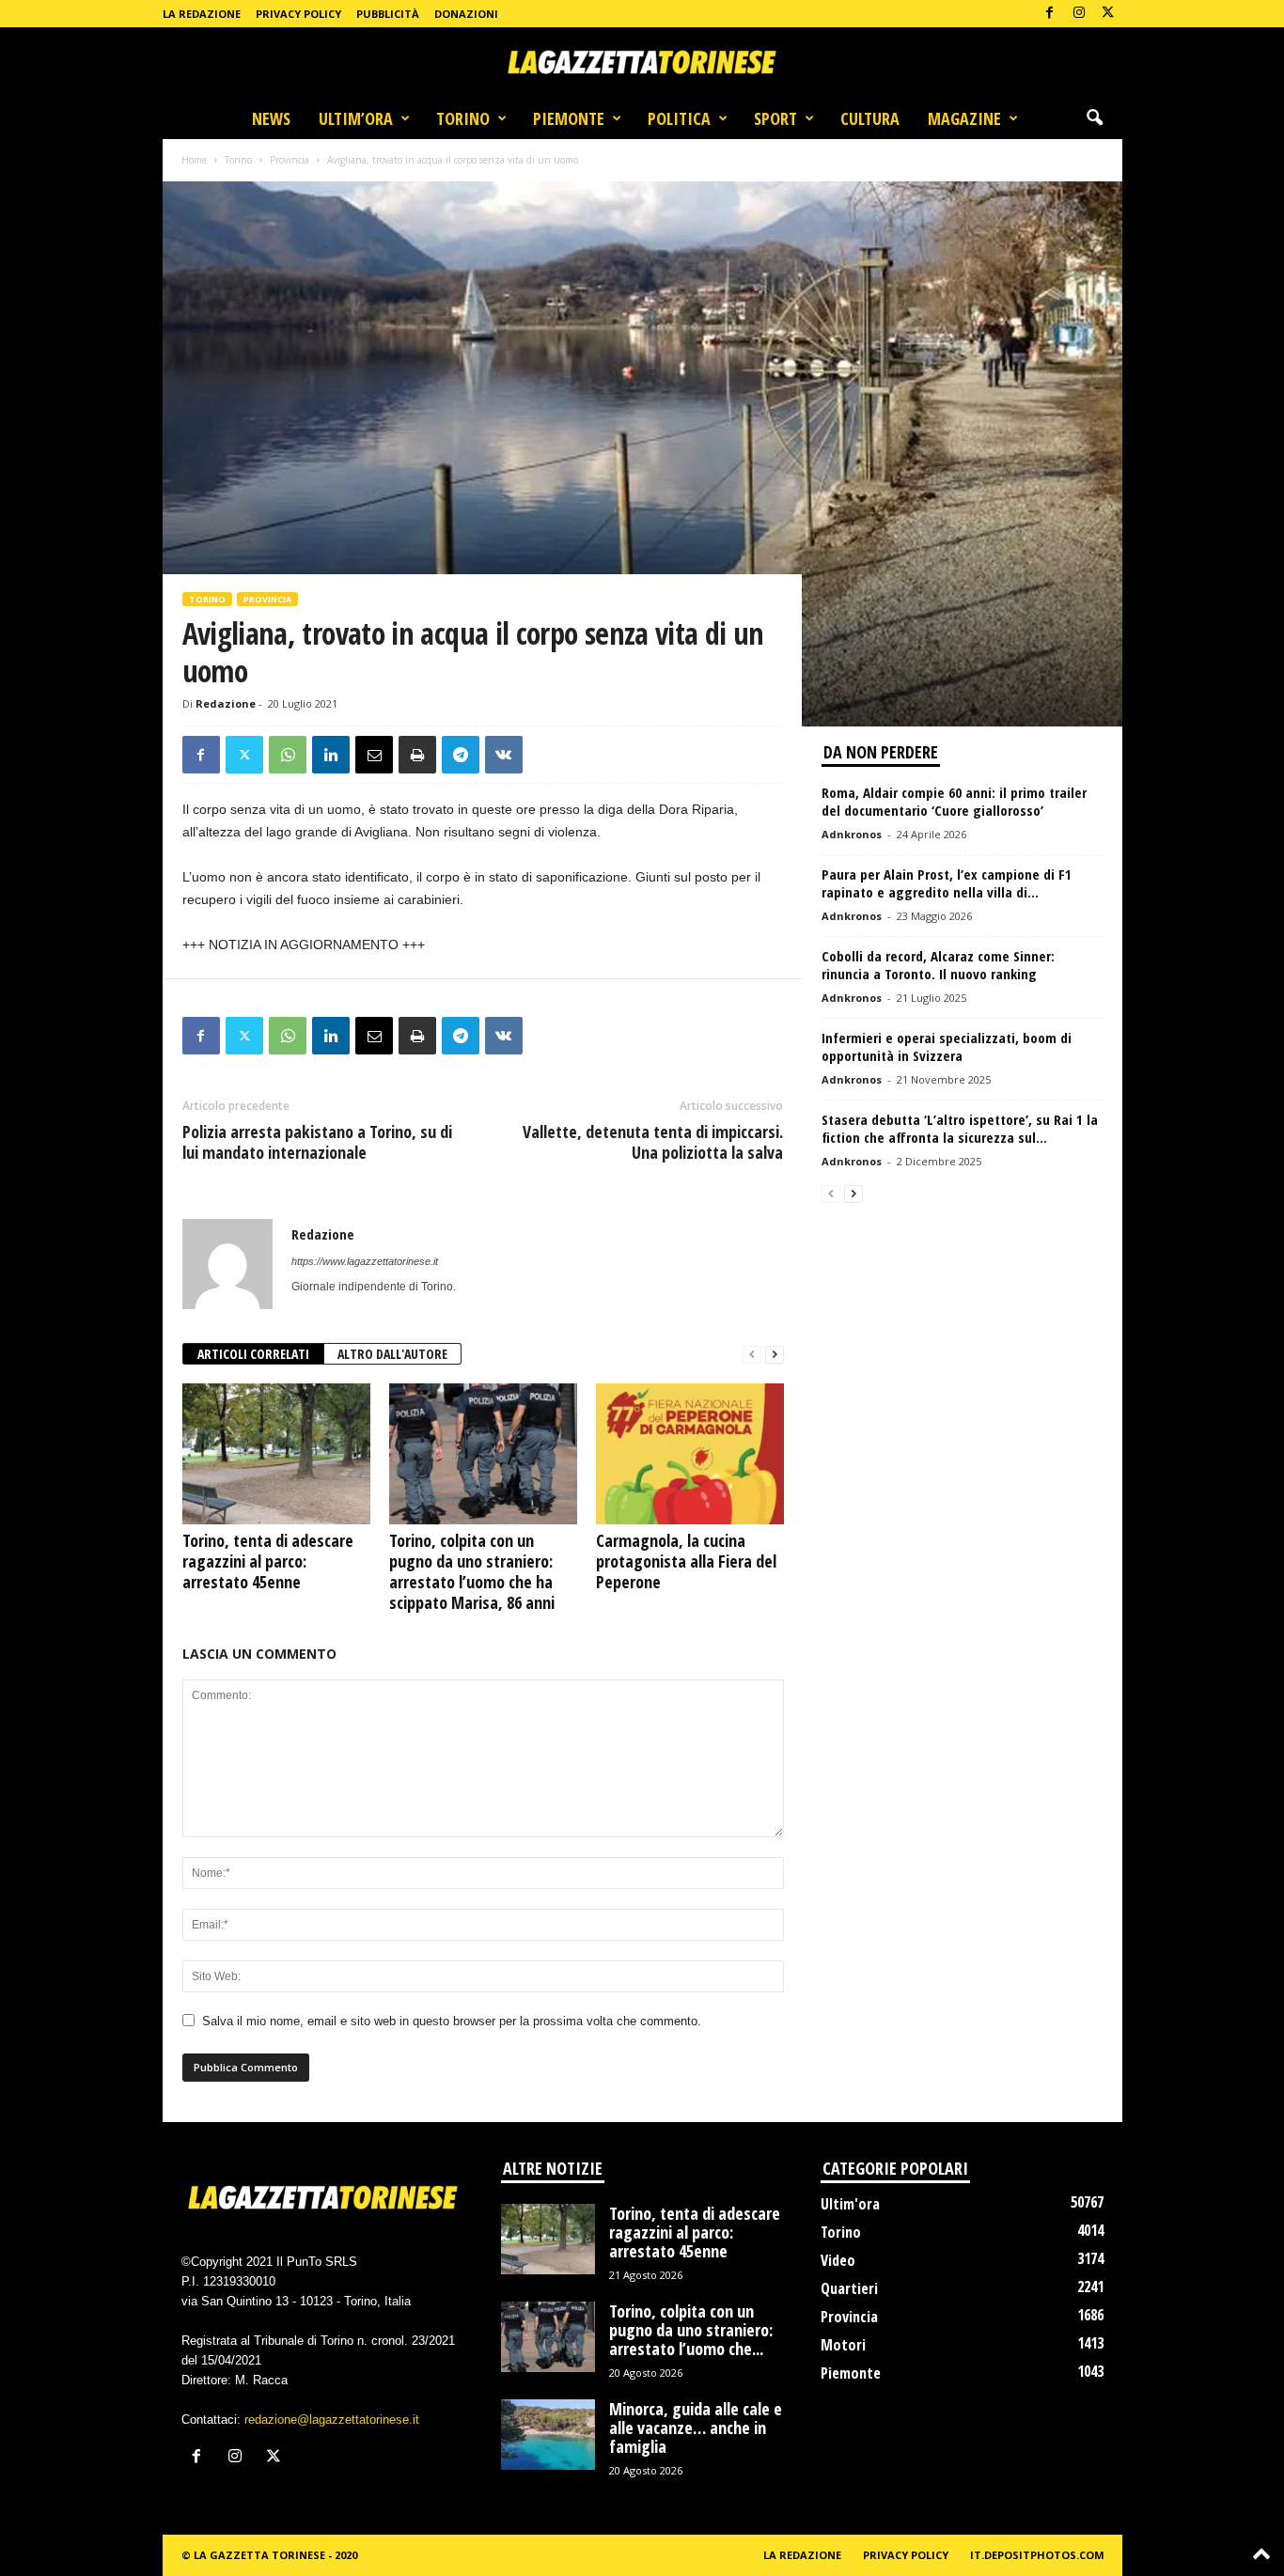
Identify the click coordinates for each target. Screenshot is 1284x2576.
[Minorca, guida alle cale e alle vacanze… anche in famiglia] (548, 2435)
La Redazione (202, 14)
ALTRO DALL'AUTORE (392, 1354)
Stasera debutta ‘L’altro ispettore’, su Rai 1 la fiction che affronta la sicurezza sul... (960, 1128)
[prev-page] (752, 1355)
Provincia (290, 160)
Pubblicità (388, 14)
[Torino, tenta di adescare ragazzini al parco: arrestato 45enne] (276, 1454)
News (271, 118)
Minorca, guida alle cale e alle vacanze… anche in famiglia (696, 2428)
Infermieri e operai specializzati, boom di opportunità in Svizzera (947, 1046)
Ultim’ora (356, 118)
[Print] (417, 755)
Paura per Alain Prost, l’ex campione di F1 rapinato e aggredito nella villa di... (947, 883)
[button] (1094, 118)
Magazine (964, 118)
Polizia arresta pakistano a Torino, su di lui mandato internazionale (317, 1142)
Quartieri (849, 2288)
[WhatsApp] (288, 755)
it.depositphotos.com (1037, 2555)
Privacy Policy (298, 14)
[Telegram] (461, 755)
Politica (679, 118)
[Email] (374, 755)
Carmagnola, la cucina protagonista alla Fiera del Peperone (686, 1561)
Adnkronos (852, 834)
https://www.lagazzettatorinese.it (365, 1261)
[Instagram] (1079, 14)
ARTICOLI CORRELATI (253, 1354)
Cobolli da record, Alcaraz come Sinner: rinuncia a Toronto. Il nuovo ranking (938, 965)
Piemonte (569, 118)
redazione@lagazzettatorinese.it (332, 2420)
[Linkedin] (331, 755)
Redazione (226, 703)
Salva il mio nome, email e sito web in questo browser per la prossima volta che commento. (452, 2021)
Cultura (870, 118)
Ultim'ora (850, 2204)
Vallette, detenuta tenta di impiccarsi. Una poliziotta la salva (653, 1142)
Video (838, 2260)
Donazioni (466, 14)
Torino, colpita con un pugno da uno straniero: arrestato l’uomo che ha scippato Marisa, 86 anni (472, 1571)
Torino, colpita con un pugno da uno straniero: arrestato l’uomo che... (691, 2330)
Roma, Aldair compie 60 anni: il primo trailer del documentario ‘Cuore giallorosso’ (954, 801)
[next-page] (775, 1355)
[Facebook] (1050, 14)
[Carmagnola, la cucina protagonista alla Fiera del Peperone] (690, 1454)
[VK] (504, 755)
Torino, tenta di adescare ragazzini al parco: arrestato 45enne (268, 1561)
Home (194, 160)
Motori (843, 2345)
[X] (1108, 14)
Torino (463, 118)
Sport (775, 118)
